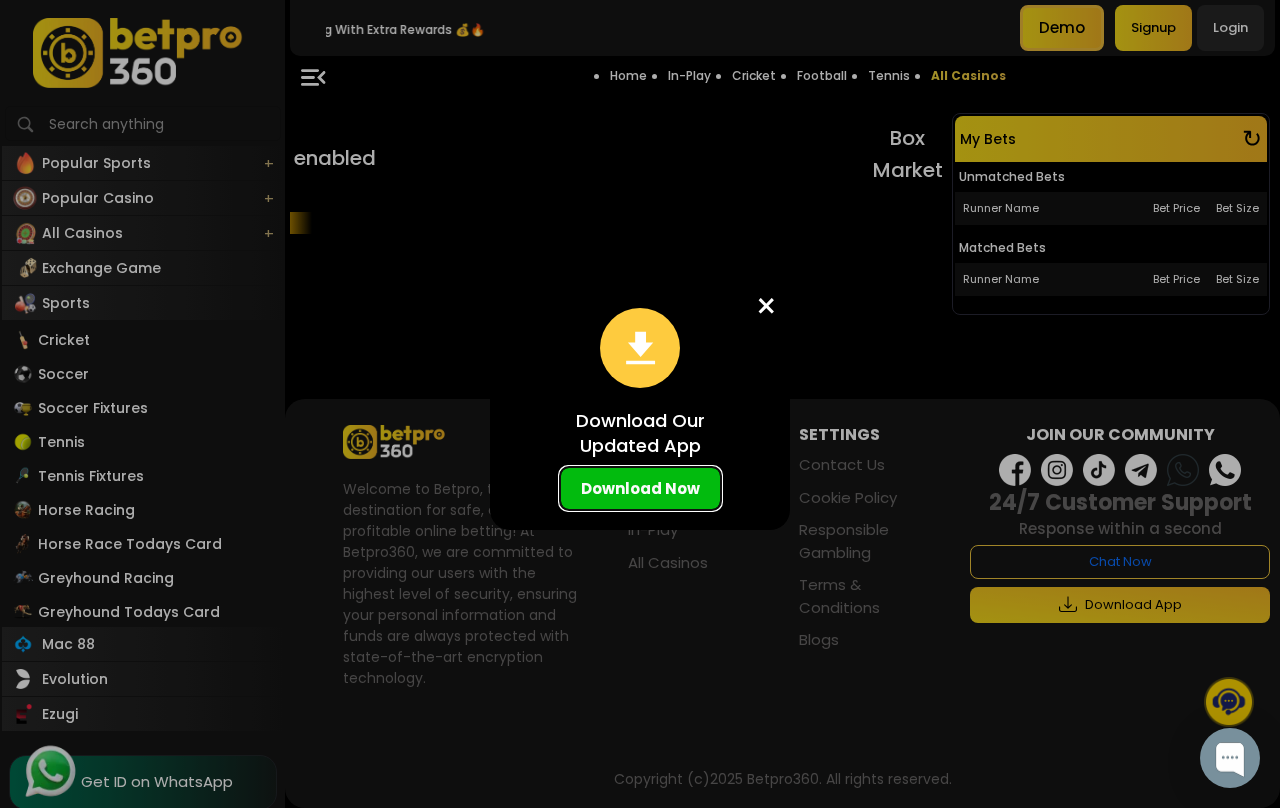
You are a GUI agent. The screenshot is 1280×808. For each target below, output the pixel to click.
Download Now (640, 488)
